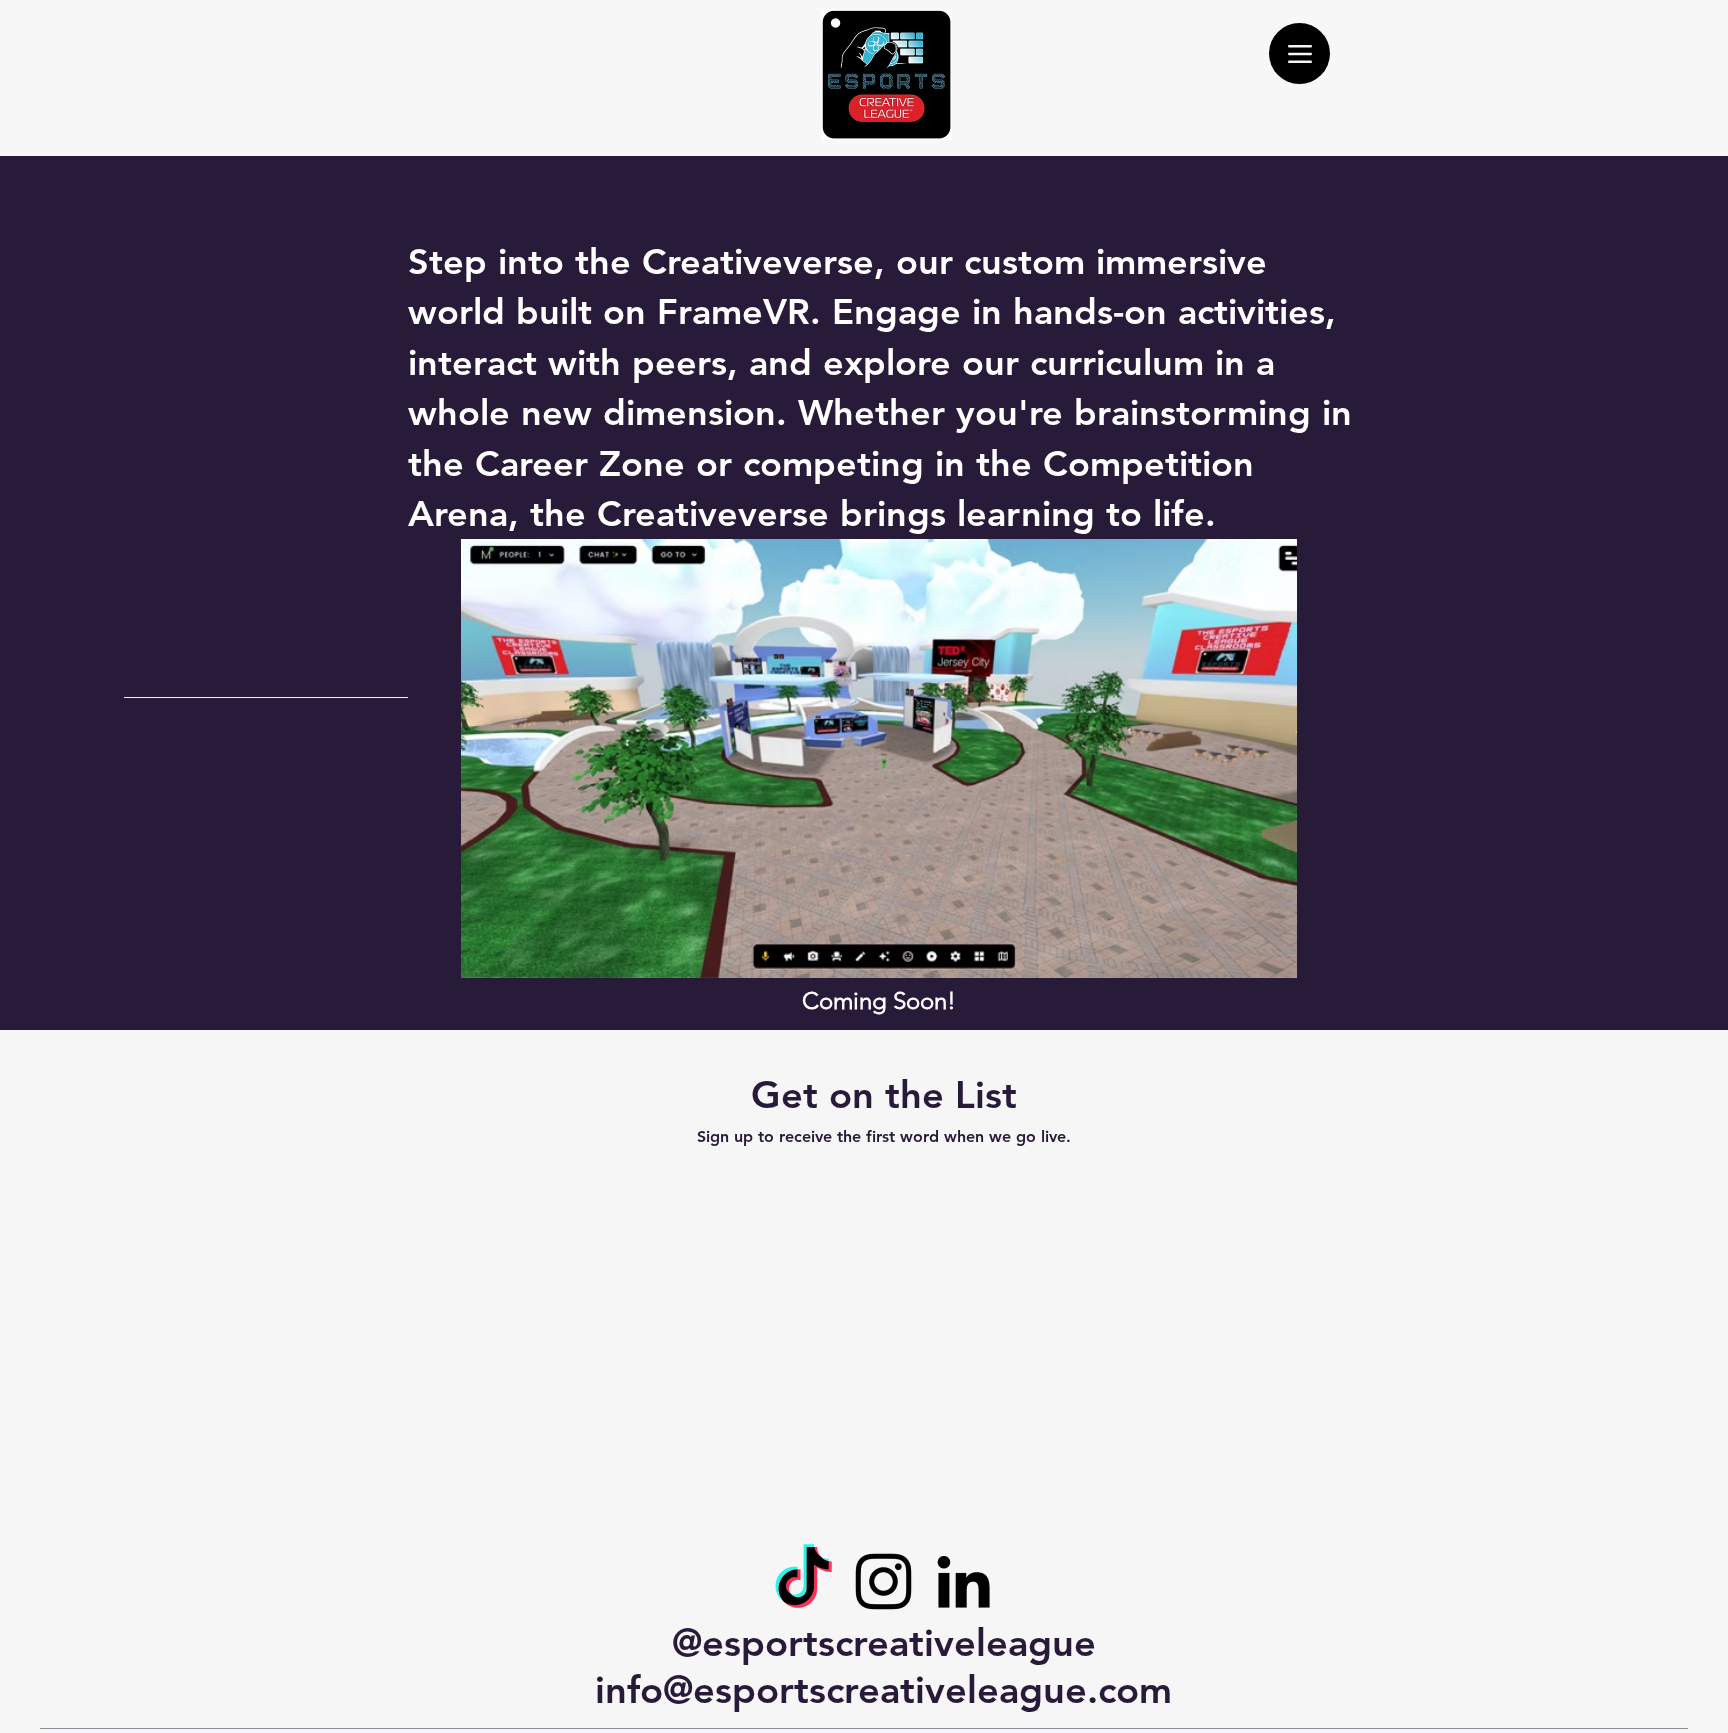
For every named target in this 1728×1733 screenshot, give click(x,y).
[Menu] (1299, 53)
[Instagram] (883, 1581)
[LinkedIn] (963, 1581)
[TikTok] (803, 1581)
